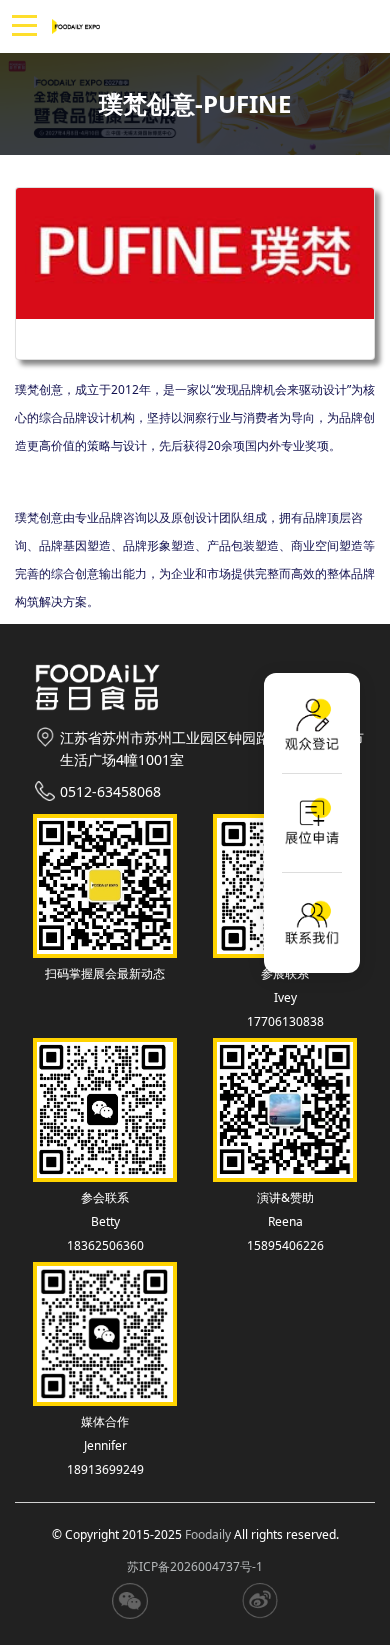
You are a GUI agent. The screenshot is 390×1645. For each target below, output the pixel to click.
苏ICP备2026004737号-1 (195, 1566)
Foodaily (208, 1534)
